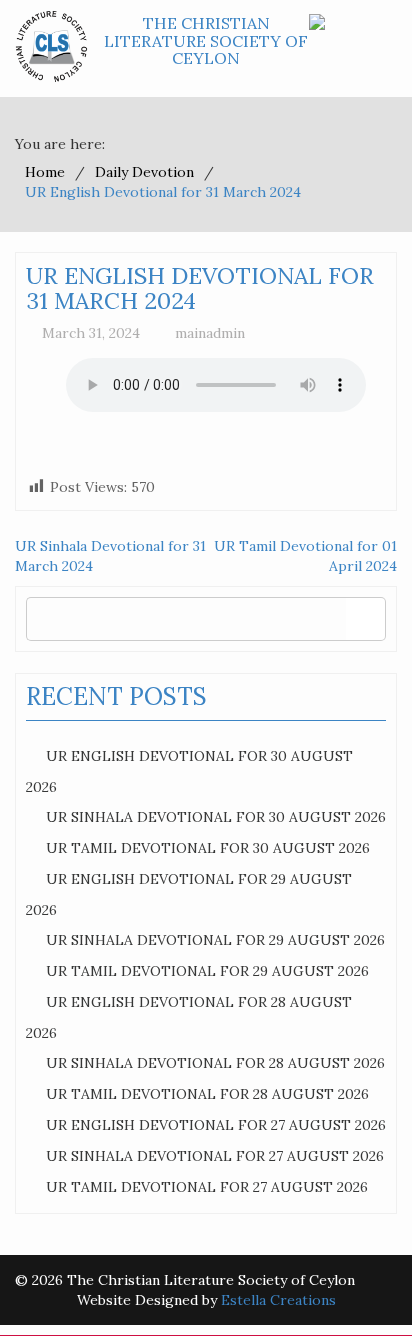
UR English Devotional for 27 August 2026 (216, 1125)
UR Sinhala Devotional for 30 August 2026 (216, 817)
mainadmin (210, 333)
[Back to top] (356, 1280)
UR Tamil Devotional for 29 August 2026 (207, 971)
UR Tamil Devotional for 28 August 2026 (207, 1094)
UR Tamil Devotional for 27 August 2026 (207, 1187)
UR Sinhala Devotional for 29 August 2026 (215, 940)
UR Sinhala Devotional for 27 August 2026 (215, 1156)
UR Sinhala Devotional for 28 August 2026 (215, 1063)
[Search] (365, 618)
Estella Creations (278, 1300)
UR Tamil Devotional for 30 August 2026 (208, 848)
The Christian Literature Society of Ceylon (206, 40)
